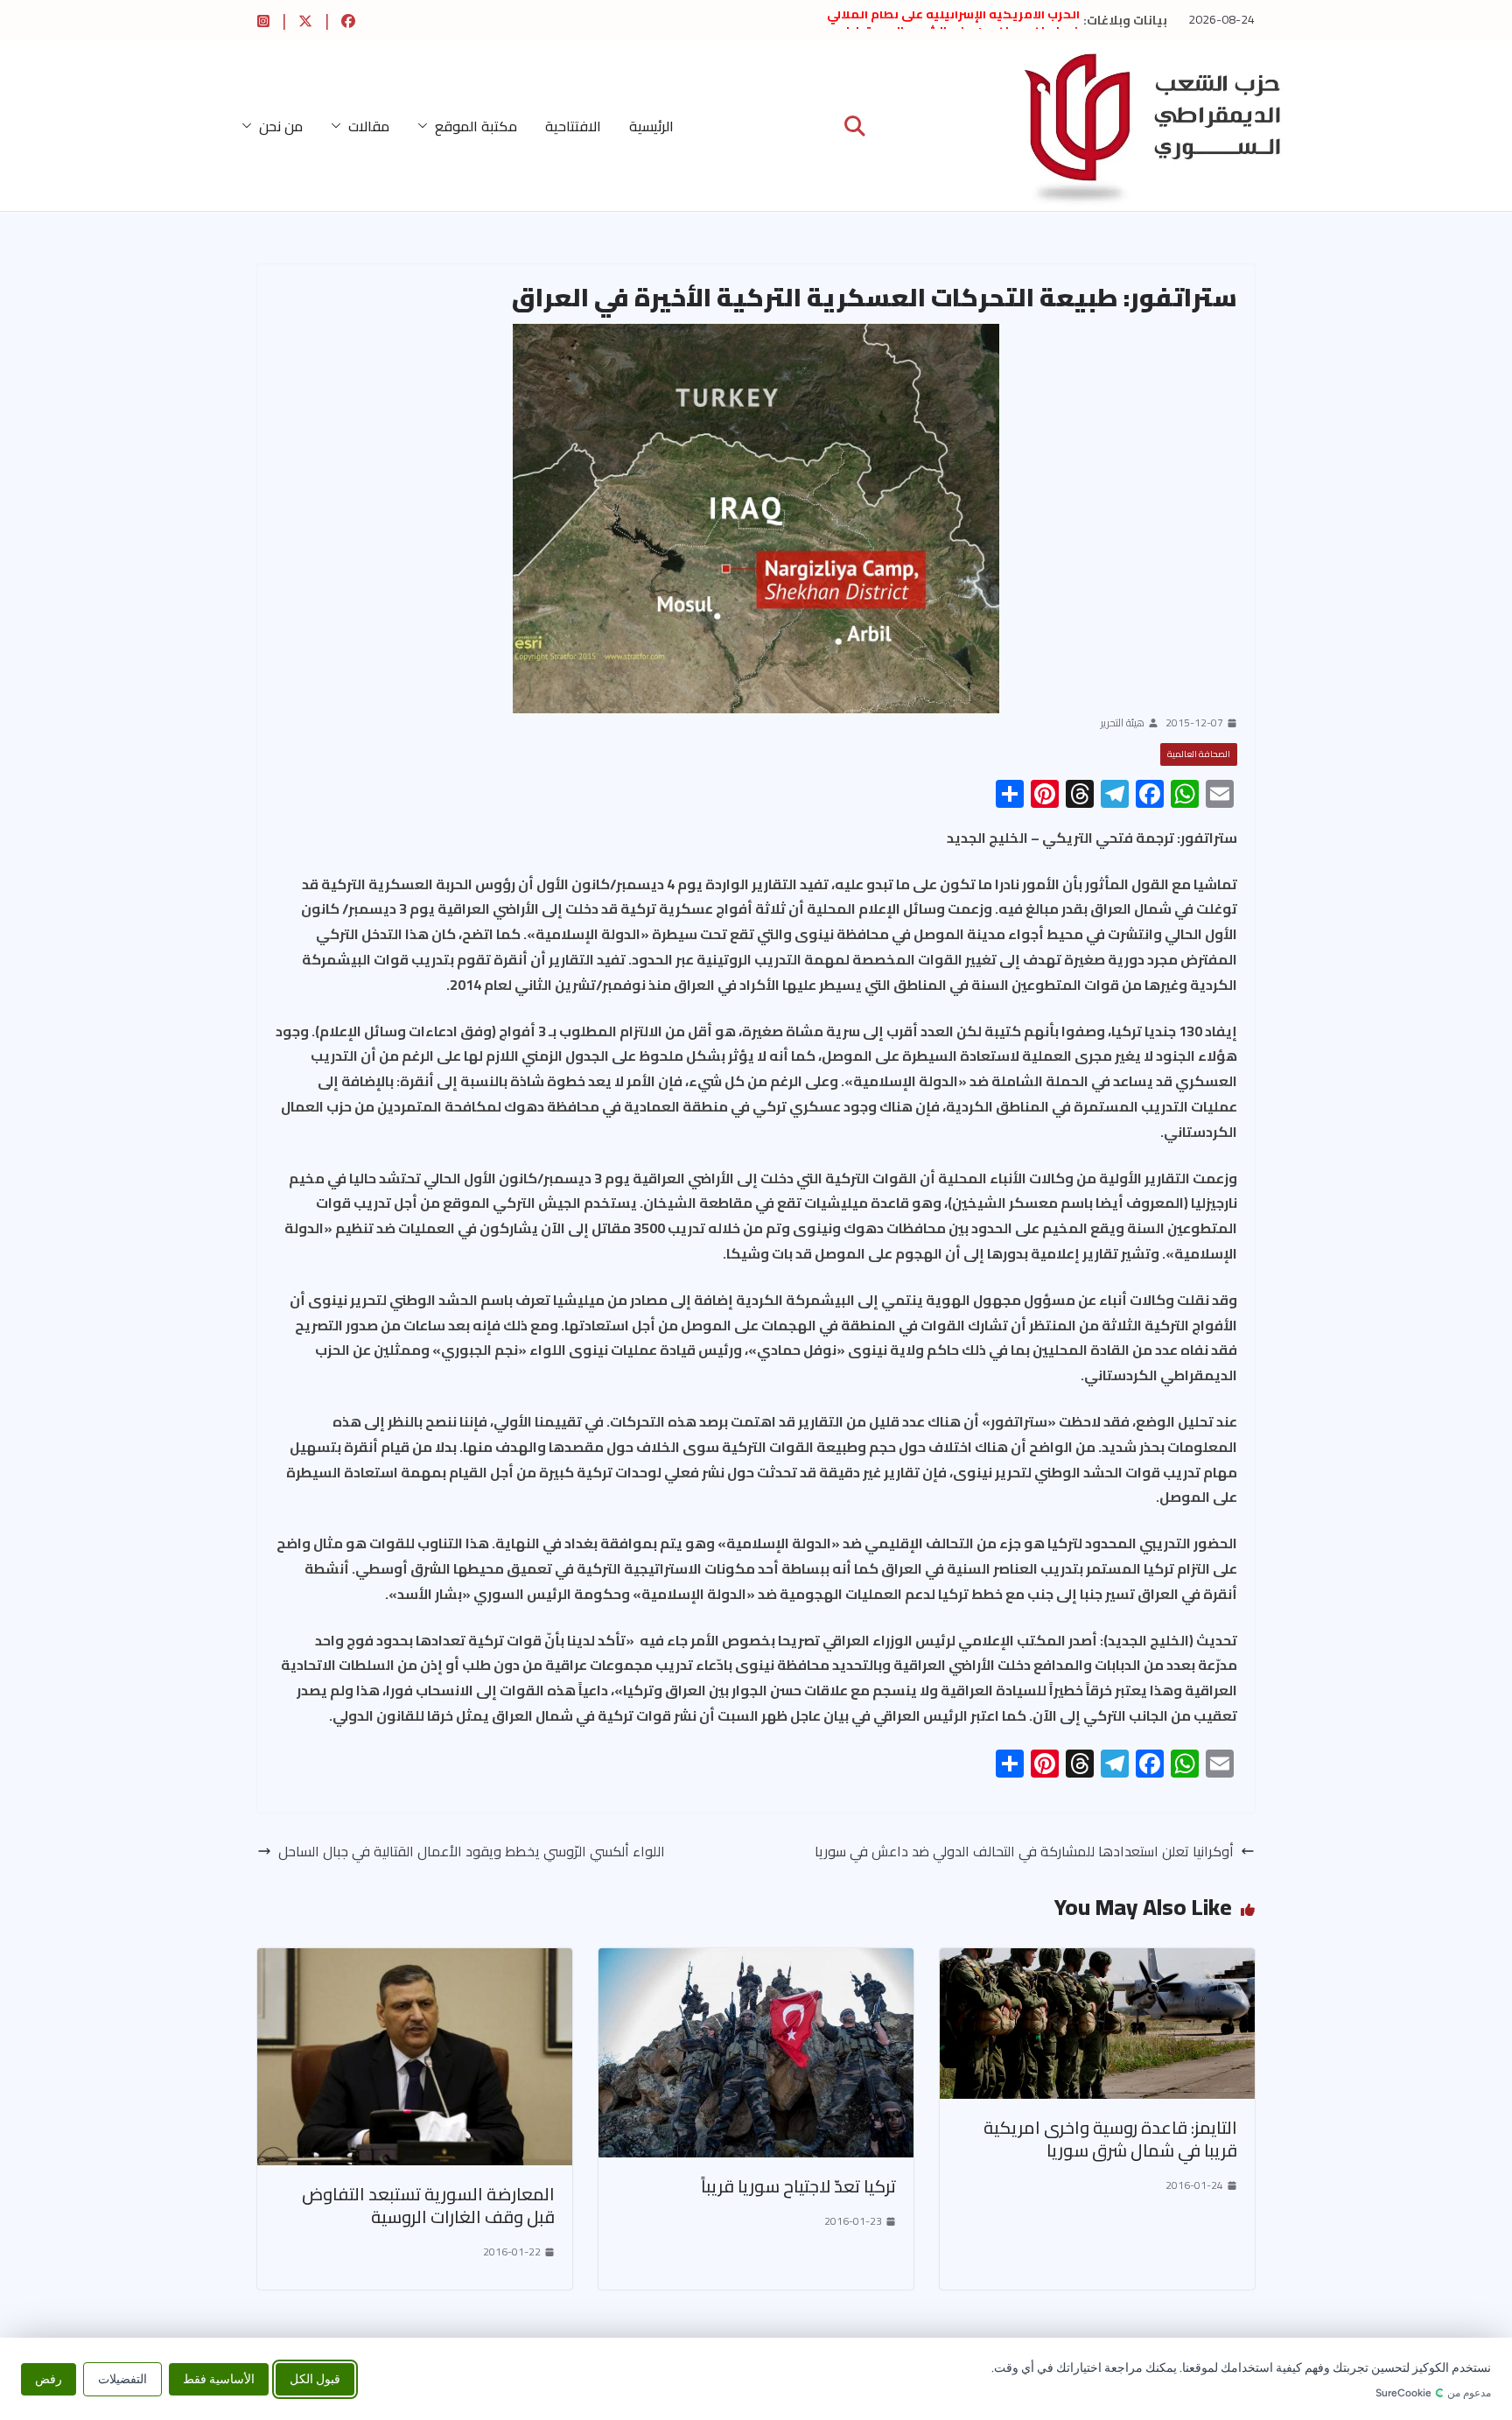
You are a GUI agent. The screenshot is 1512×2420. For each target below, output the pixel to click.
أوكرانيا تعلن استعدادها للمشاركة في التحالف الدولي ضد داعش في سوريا (1024, 1852)
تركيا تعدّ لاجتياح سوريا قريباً (798, 2186)
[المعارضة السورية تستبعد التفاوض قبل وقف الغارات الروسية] (415, 1961)
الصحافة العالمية (1199, 754)
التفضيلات (122, 2378)
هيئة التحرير (1123, 723)
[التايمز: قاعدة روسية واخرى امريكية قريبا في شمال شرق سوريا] (1097, 1961)
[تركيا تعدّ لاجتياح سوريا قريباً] (756, 1961)
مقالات (369, 126)
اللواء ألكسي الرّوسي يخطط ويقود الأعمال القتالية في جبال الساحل (472, 1852)
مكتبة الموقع (476, 126)
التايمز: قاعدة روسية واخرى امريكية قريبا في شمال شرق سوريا (1110, 2139)
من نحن (281, 126)
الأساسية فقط (219, 2378)
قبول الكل (315, 2378)
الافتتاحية (573, 126)
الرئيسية (651, 126)
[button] (426, 126)
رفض (49, 2378)
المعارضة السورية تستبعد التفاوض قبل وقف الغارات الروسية (428, 2205)
